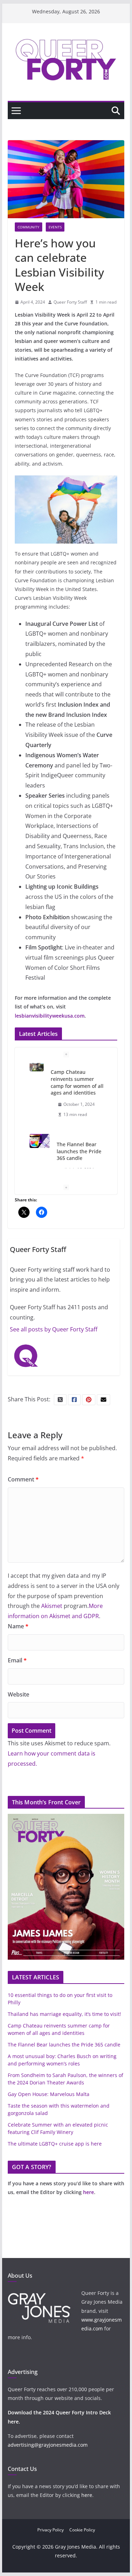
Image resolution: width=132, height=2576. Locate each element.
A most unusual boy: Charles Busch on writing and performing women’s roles (78, 1149)
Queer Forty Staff (70, 302)
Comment (23, 1479)
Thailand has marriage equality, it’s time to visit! (64, 2014)
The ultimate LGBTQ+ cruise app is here (55, 2144)
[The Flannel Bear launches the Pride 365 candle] (40, 1070)
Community (29, 227)
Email (17, 1660)
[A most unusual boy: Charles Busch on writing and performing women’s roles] (37, 1133)
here (89, 2192)
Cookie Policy (82, 2530)
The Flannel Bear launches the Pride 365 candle (79, 1080)
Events (55, 227)
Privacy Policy (51, 2530)
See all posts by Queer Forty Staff (54, 1329)
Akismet (52, 1606)
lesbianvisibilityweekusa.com (50, 1016)
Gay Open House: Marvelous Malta (49, 2094)
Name (18, 1626)
